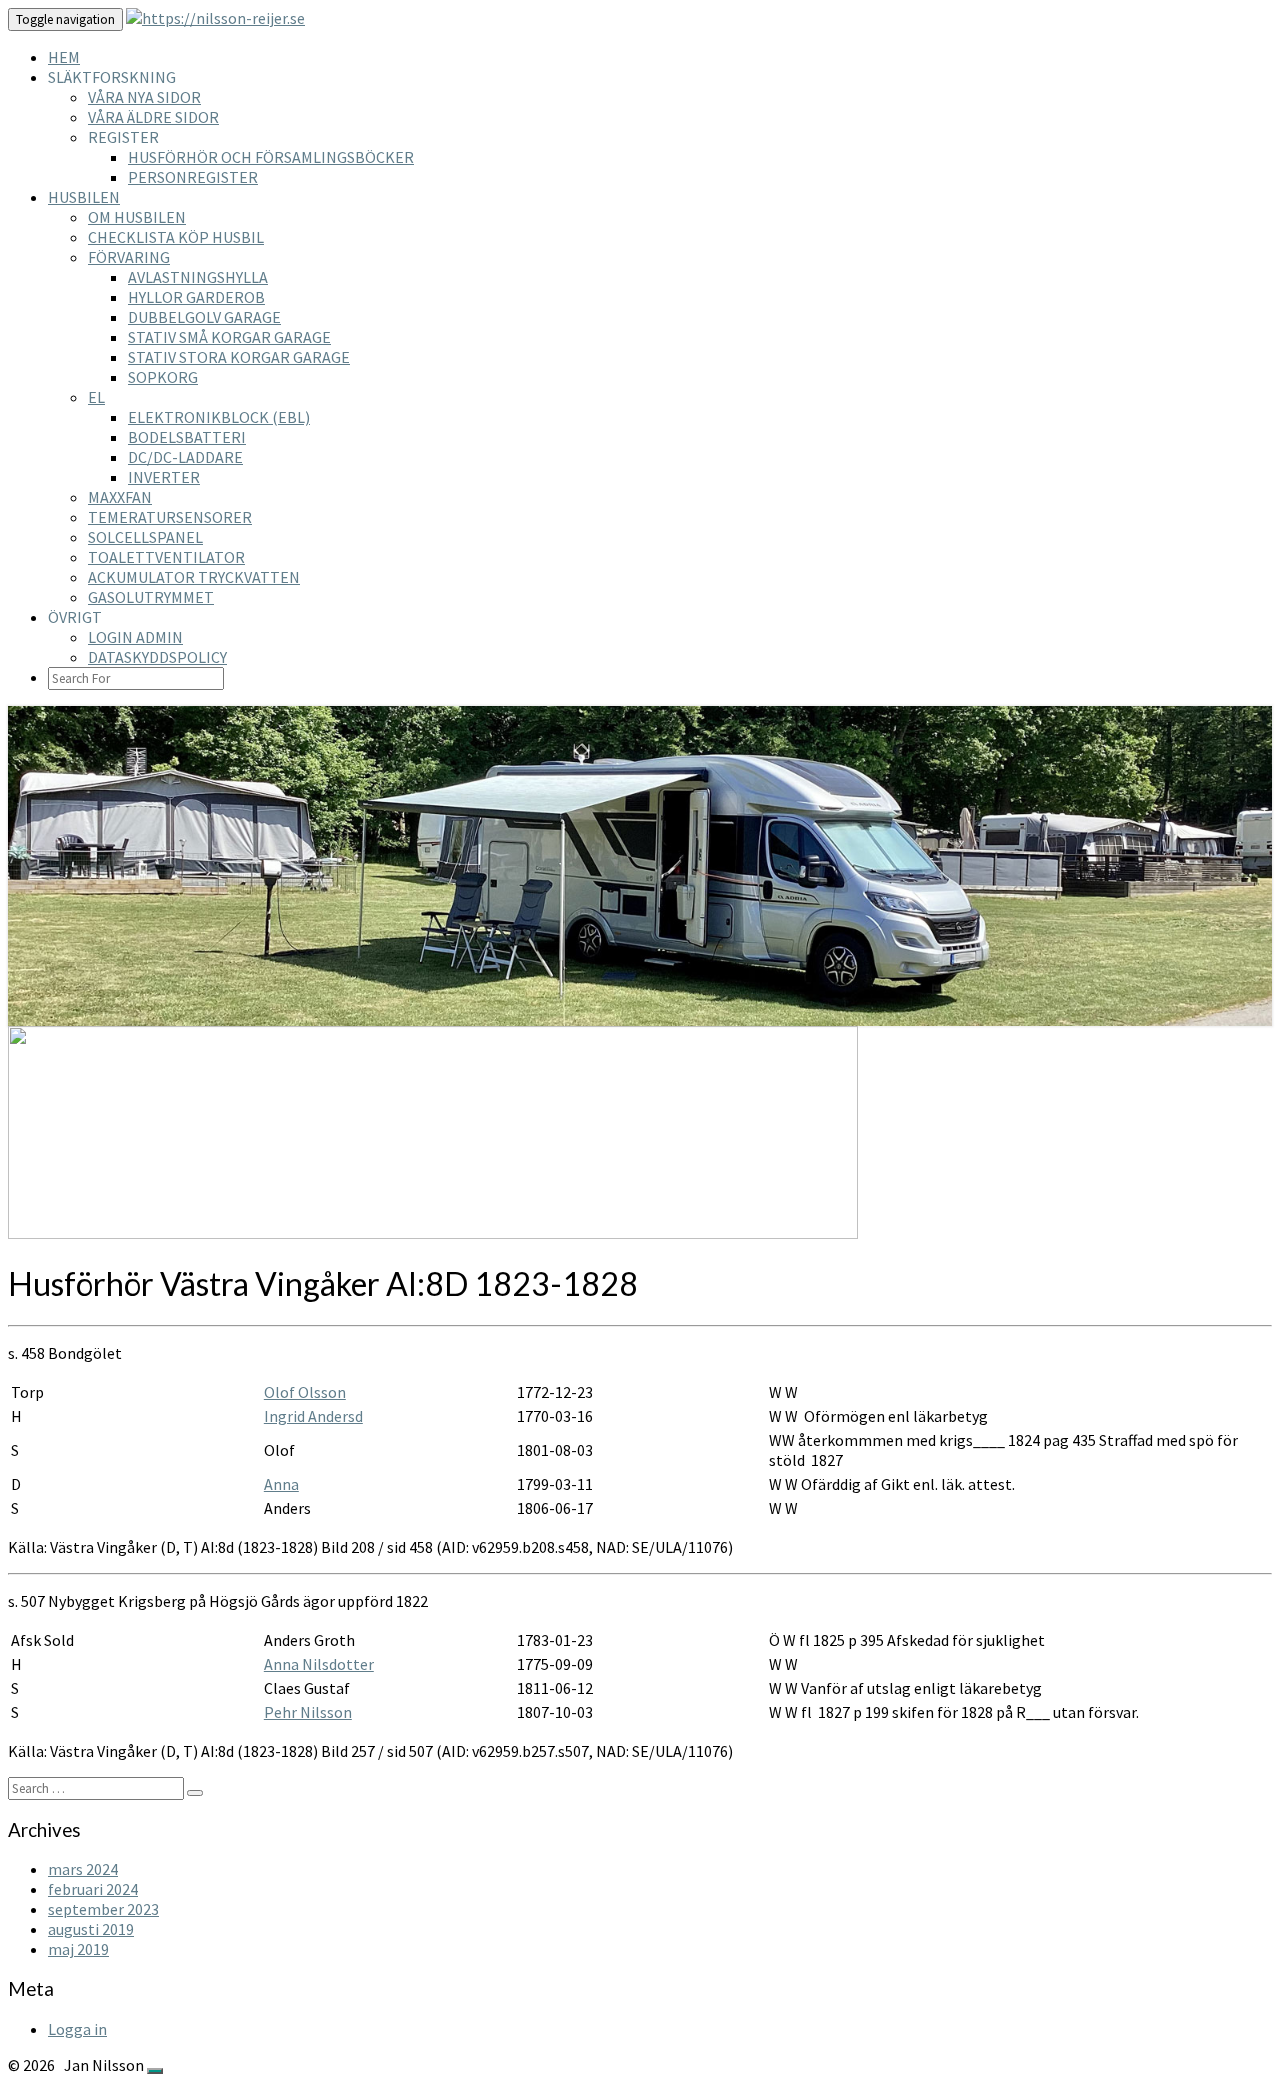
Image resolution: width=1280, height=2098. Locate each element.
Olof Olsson (305, 1392)
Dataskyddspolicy (157, 657)
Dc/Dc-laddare (185, 457)
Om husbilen (137, 217)
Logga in (77, 2029)
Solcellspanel (145, 537)
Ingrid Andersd (313, 1416)
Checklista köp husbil (176, 237)
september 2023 (103, 1909)
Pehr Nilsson (308, 1712)
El (96, 397)
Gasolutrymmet (151, 597)
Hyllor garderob (196, 297)
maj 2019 (78, 1949)
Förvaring (129, 257)
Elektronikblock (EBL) (219, 417)
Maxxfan (120, 497)
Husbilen (84, 197)
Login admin (135, 637)
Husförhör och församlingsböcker (271, 157)
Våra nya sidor (144, 97)
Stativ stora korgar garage (239, 357)
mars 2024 (83, 1869)
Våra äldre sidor (153, 117)
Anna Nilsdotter (319, 1664)
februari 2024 (93, 1889)
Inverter (164, 477)
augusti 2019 (91, 1929)
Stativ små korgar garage (229, 337)
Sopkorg (163, 377)
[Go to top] (155, 2071)
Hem (64, 57)
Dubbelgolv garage (204, 317)
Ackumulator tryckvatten (194, 577)
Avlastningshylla (198, 277)
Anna (281, 1484)
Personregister (193, 177)
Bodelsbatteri (187, 437)
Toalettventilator (166, 557)
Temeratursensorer (170, 517)
